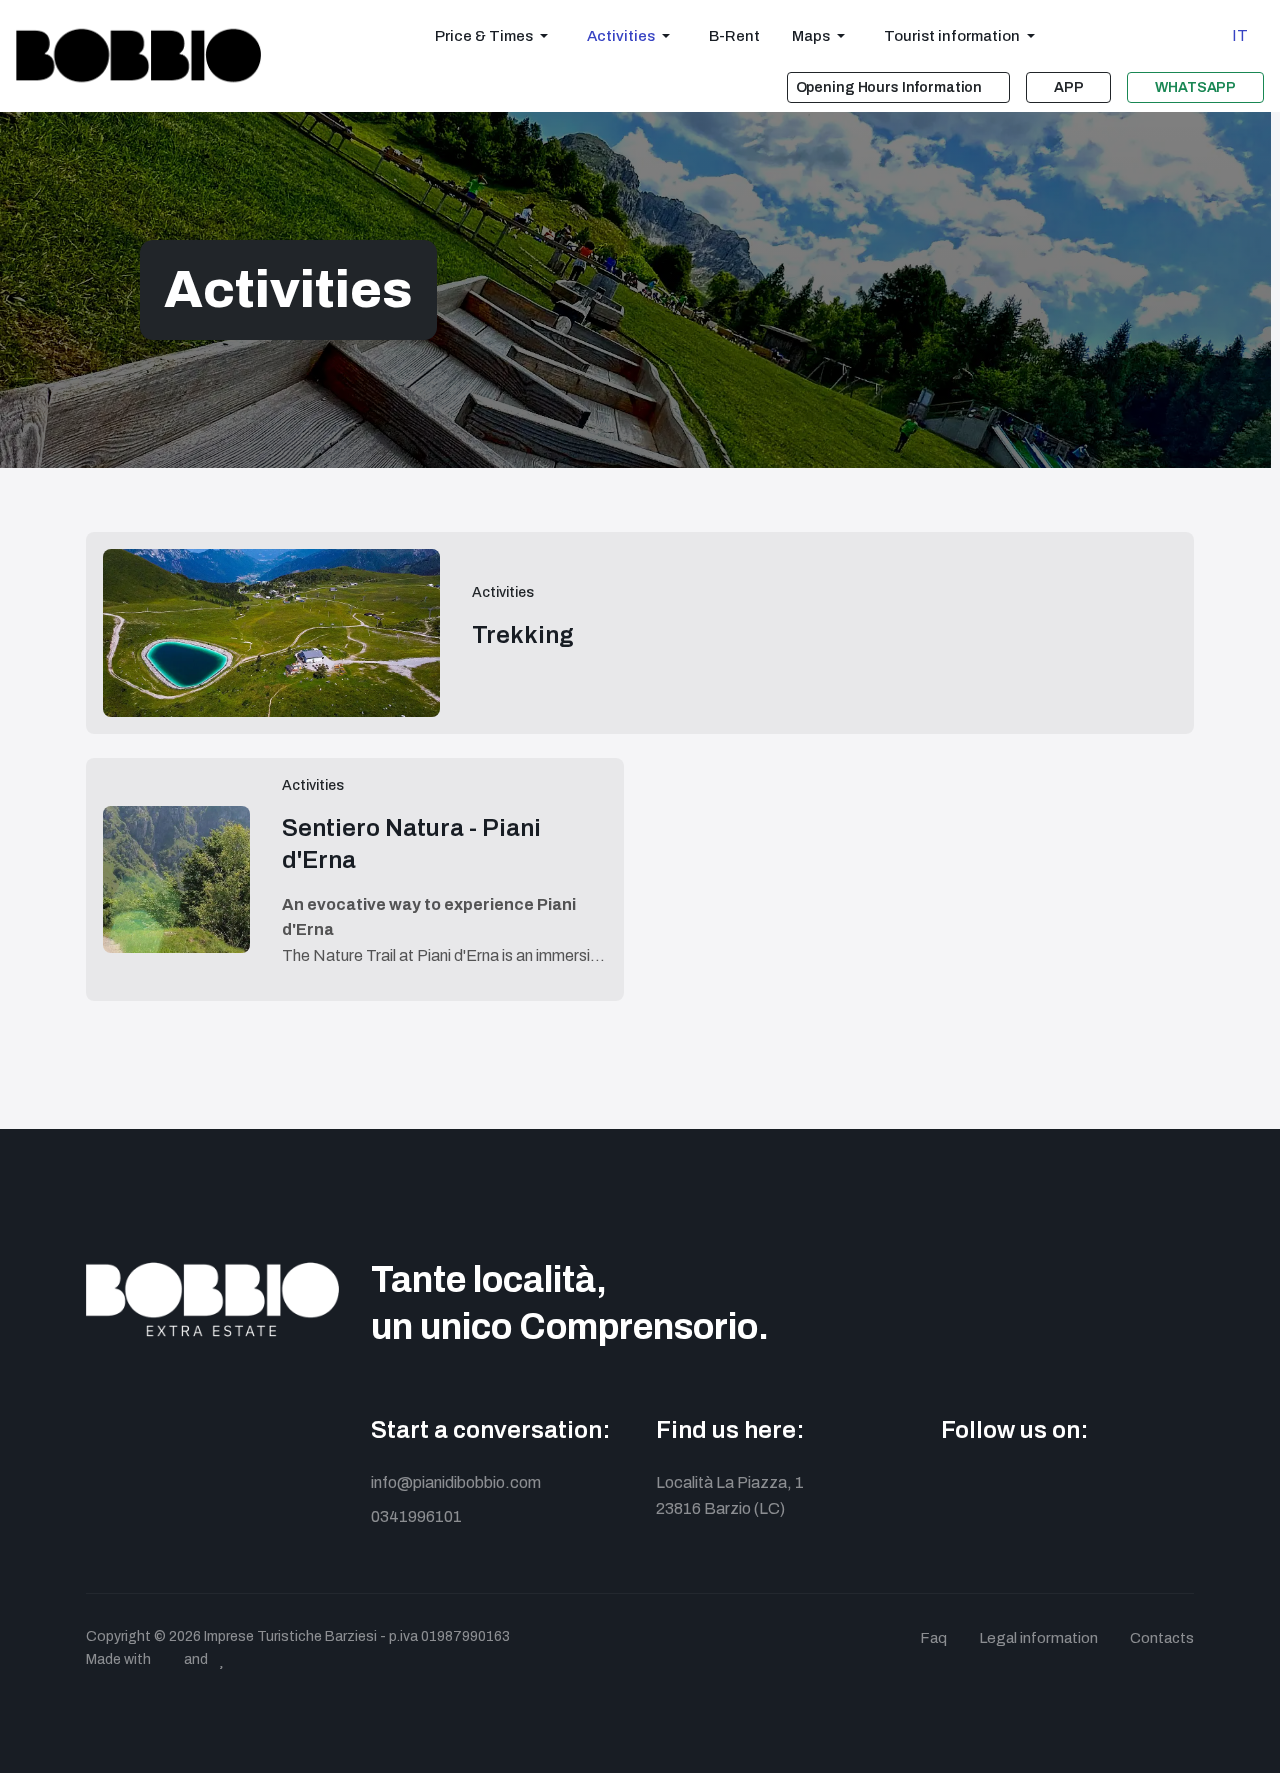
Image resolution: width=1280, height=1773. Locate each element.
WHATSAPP (1195, 87)
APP (1069, 87)
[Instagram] (998, 1491)
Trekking (523, 635)
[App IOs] (1133, 1491)
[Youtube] (1043, 1491)
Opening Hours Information (889, 87)
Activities (503, 592)
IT (1240, 35)
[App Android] (1088, 1491)
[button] (495, 36)
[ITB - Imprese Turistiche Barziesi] (138, 55)
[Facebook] (953, 1491)
